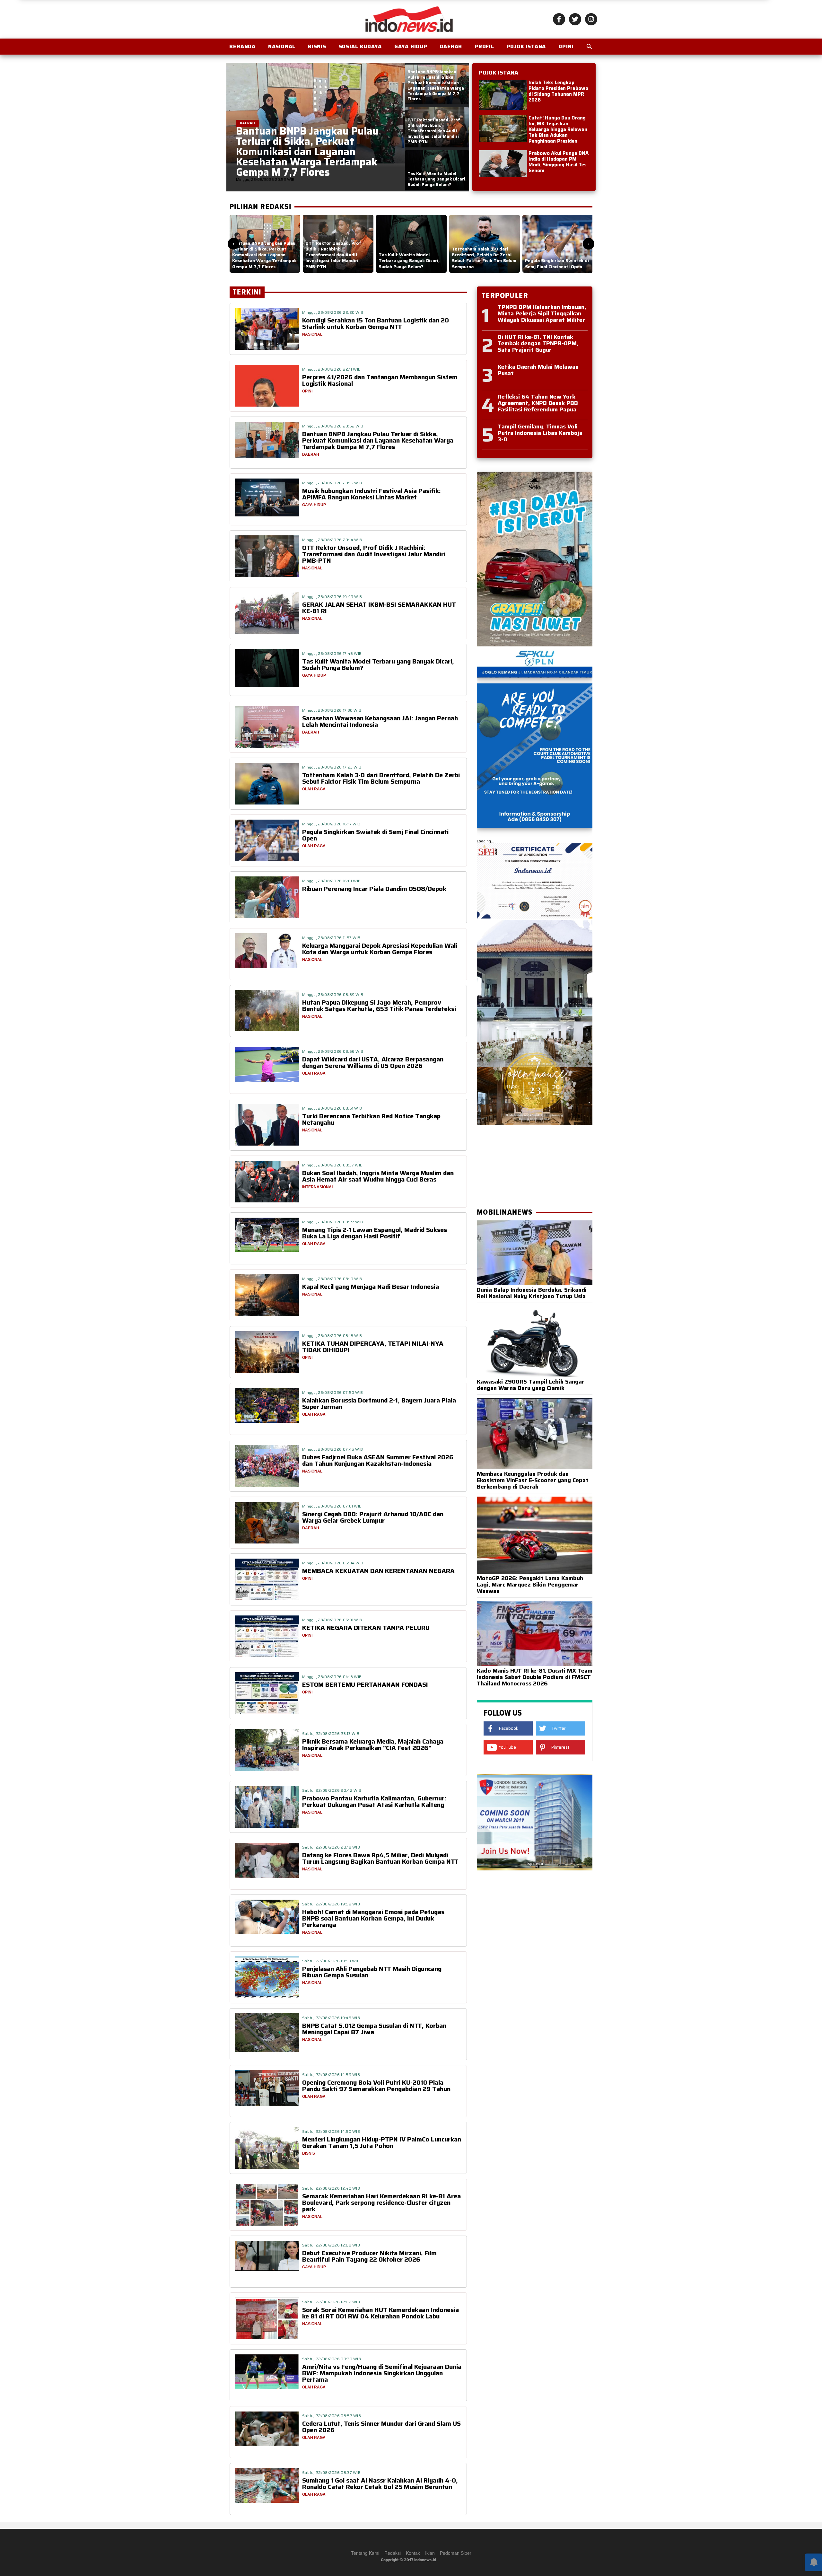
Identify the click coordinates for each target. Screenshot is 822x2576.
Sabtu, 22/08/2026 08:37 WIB (331, 2472)
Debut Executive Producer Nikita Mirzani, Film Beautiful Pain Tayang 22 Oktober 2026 (369, 2256)
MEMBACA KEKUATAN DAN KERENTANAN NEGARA (378, 1571)
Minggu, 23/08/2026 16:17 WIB (331, 824)
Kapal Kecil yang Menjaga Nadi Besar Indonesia (371, 1287)
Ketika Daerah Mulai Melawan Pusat (538, 370)
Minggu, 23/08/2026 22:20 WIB (333, 312)
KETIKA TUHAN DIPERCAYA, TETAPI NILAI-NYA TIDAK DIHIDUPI (373, 1347)
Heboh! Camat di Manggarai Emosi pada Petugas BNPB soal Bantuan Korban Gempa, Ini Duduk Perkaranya (373, 1918)
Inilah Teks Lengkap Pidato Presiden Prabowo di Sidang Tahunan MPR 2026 (558, 91)
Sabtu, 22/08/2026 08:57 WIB (332, 2416)
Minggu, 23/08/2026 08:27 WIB (332, 1222)
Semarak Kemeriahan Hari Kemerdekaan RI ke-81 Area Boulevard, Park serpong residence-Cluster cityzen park (381, 2202)
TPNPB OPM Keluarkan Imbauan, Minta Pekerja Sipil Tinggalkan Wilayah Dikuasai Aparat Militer (542, 313)
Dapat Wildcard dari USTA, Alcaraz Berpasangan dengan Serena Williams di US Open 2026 (373, 1062)
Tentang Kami (365, 2553)
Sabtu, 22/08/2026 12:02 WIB (331, 2302)
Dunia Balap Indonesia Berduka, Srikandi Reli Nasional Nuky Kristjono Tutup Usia (532, 1293)
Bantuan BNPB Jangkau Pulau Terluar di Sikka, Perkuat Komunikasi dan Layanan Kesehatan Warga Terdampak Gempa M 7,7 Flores (378, 440)
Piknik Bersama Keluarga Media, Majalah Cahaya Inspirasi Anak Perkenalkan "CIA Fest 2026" (373, 1745)
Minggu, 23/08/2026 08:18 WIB (332, 1336)
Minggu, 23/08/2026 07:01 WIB (332, 1506)
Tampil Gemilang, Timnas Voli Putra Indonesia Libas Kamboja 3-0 (540, 433)
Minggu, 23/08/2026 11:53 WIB (331, 938)
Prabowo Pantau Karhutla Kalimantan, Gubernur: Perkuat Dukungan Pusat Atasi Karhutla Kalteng (374, 1801)
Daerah (451, 46)
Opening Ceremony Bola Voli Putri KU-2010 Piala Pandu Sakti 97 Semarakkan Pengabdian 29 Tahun (376, 2086)
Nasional (282, 46)
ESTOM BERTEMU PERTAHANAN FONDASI (365, 1684)
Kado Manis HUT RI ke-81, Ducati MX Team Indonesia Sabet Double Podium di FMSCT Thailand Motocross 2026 (535, 1677)
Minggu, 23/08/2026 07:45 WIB (332, 1449)
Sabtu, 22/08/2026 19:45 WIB (331, 2018)
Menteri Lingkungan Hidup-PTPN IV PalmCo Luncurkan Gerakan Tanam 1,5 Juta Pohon (382, 2142)
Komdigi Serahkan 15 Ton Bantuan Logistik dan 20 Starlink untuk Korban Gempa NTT (376, 323)
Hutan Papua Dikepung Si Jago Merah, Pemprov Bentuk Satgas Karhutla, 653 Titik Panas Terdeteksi (379, 1006)
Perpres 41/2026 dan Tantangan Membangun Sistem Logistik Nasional (380, 380)
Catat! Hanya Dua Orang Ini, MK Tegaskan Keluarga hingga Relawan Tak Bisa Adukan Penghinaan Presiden (558, 129)
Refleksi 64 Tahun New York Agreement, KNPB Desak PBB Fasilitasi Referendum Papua (538, 403)
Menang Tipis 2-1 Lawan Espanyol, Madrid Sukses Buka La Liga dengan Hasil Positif (375, 1233)
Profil (484, 46)
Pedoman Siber (456, 2553)
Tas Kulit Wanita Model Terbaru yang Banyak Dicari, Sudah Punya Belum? (378, 664)
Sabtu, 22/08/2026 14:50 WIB (331, 2131)
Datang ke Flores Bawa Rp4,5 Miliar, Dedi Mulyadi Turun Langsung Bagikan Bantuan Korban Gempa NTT (380, 1858)
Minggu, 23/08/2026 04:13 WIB (332, 1677)
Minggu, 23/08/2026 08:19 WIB (332, 1279)
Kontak (413, 2553)
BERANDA (242, 46)
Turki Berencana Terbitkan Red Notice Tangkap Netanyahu (371, 1119)
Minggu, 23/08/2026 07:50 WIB (332, 1392)
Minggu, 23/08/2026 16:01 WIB (331, 881)
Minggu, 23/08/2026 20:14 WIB (332, 540)
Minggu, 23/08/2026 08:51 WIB (332, 1108)
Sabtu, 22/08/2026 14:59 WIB (331, 2075)
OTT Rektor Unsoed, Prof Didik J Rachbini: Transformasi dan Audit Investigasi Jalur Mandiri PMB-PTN (374, 554)
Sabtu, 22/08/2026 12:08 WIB (331, 2245)
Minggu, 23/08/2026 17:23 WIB (332, 767)
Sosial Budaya (360, 46)
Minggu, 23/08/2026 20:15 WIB (332, 483)
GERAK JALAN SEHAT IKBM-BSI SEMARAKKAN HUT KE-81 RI (379, 608)
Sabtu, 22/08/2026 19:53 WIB (331, 1961)
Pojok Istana (526, 46)
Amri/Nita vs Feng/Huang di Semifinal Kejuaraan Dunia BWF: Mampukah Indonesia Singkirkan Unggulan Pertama (382, 2373)
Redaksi (393, 2553)
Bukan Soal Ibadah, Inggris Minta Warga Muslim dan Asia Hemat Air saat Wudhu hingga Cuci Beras (378, 1176)
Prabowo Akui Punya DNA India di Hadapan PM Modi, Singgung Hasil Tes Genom (559, 162)
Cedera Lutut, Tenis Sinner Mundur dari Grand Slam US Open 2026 (381, 2427)
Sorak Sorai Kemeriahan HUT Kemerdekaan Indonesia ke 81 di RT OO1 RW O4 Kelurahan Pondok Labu (380, 2313)
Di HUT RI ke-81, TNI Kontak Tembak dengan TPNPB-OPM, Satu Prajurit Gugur (538, 343)
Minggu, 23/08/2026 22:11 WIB (331, 369)
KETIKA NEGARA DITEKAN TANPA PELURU (366, 1628)
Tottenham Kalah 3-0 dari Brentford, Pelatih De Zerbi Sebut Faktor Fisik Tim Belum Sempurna (381, 778)
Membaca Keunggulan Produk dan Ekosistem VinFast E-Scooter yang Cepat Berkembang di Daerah (533, 1480)
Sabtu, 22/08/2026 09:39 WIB (332, 2359)
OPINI (566, 46)
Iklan (430, 2553)
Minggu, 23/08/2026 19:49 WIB (332, 597)
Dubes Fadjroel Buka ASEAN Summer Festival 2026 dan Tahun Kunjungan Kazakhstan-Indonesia (378, 1460)
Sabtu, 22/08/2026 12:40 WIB (331, 2188)
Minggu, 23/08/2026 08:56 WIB (333, 1051)
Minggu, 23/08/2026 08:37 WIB (332, 1165)
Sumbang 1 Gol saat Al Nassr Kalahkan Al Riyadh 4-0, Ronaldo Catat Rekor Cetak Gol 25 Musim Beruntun (380, 2484)
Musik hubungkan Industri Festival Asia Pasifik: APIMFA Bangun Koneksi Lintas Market (372, 494)
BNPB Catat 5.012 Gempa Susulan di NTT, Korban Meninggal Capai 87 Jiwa (374, 2029)
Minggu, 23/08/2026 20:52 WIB (333, 426)
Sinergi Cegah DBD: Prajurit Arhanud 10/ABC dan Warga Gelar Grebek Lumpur (373, 1517)
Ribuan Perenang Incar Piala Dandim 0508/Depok (374, 889)
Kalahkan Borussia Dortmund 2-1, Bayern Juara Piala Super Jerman (379, 1403)
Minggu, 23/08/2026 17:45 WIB (332, 653)
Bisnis (317, 46)
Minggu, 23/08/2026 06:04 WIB (333, 1563)
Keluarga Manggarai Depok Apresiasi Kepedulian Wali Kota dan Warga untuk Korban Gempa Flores (380, 949)
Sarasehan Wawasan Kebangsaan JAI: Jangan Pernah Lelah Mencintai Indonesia (380, 721)
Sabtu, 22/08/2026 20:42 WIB (332, 1790)
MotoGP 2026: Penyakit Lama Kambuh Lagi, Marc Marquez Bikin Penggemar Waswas (530, 1585)
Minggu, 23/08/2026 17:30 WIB (332, 710)
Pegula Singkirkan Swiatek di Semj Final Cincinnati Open (375, 835)
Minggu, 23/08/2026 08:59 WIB (333, 994)
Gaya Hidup (411, 46)
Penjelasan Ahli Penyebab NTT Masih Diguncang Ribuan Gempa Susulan (372, 1972)
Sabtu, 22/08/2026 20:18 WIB (331, 1847)
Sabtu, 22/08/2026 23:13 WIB (331, 1733)
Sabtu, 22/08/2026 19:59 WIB (331, 1904)
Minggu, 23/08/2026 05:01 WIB (332, 1620)
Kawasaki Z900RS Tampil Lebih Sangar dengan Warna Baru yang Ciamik (531, 1385)
